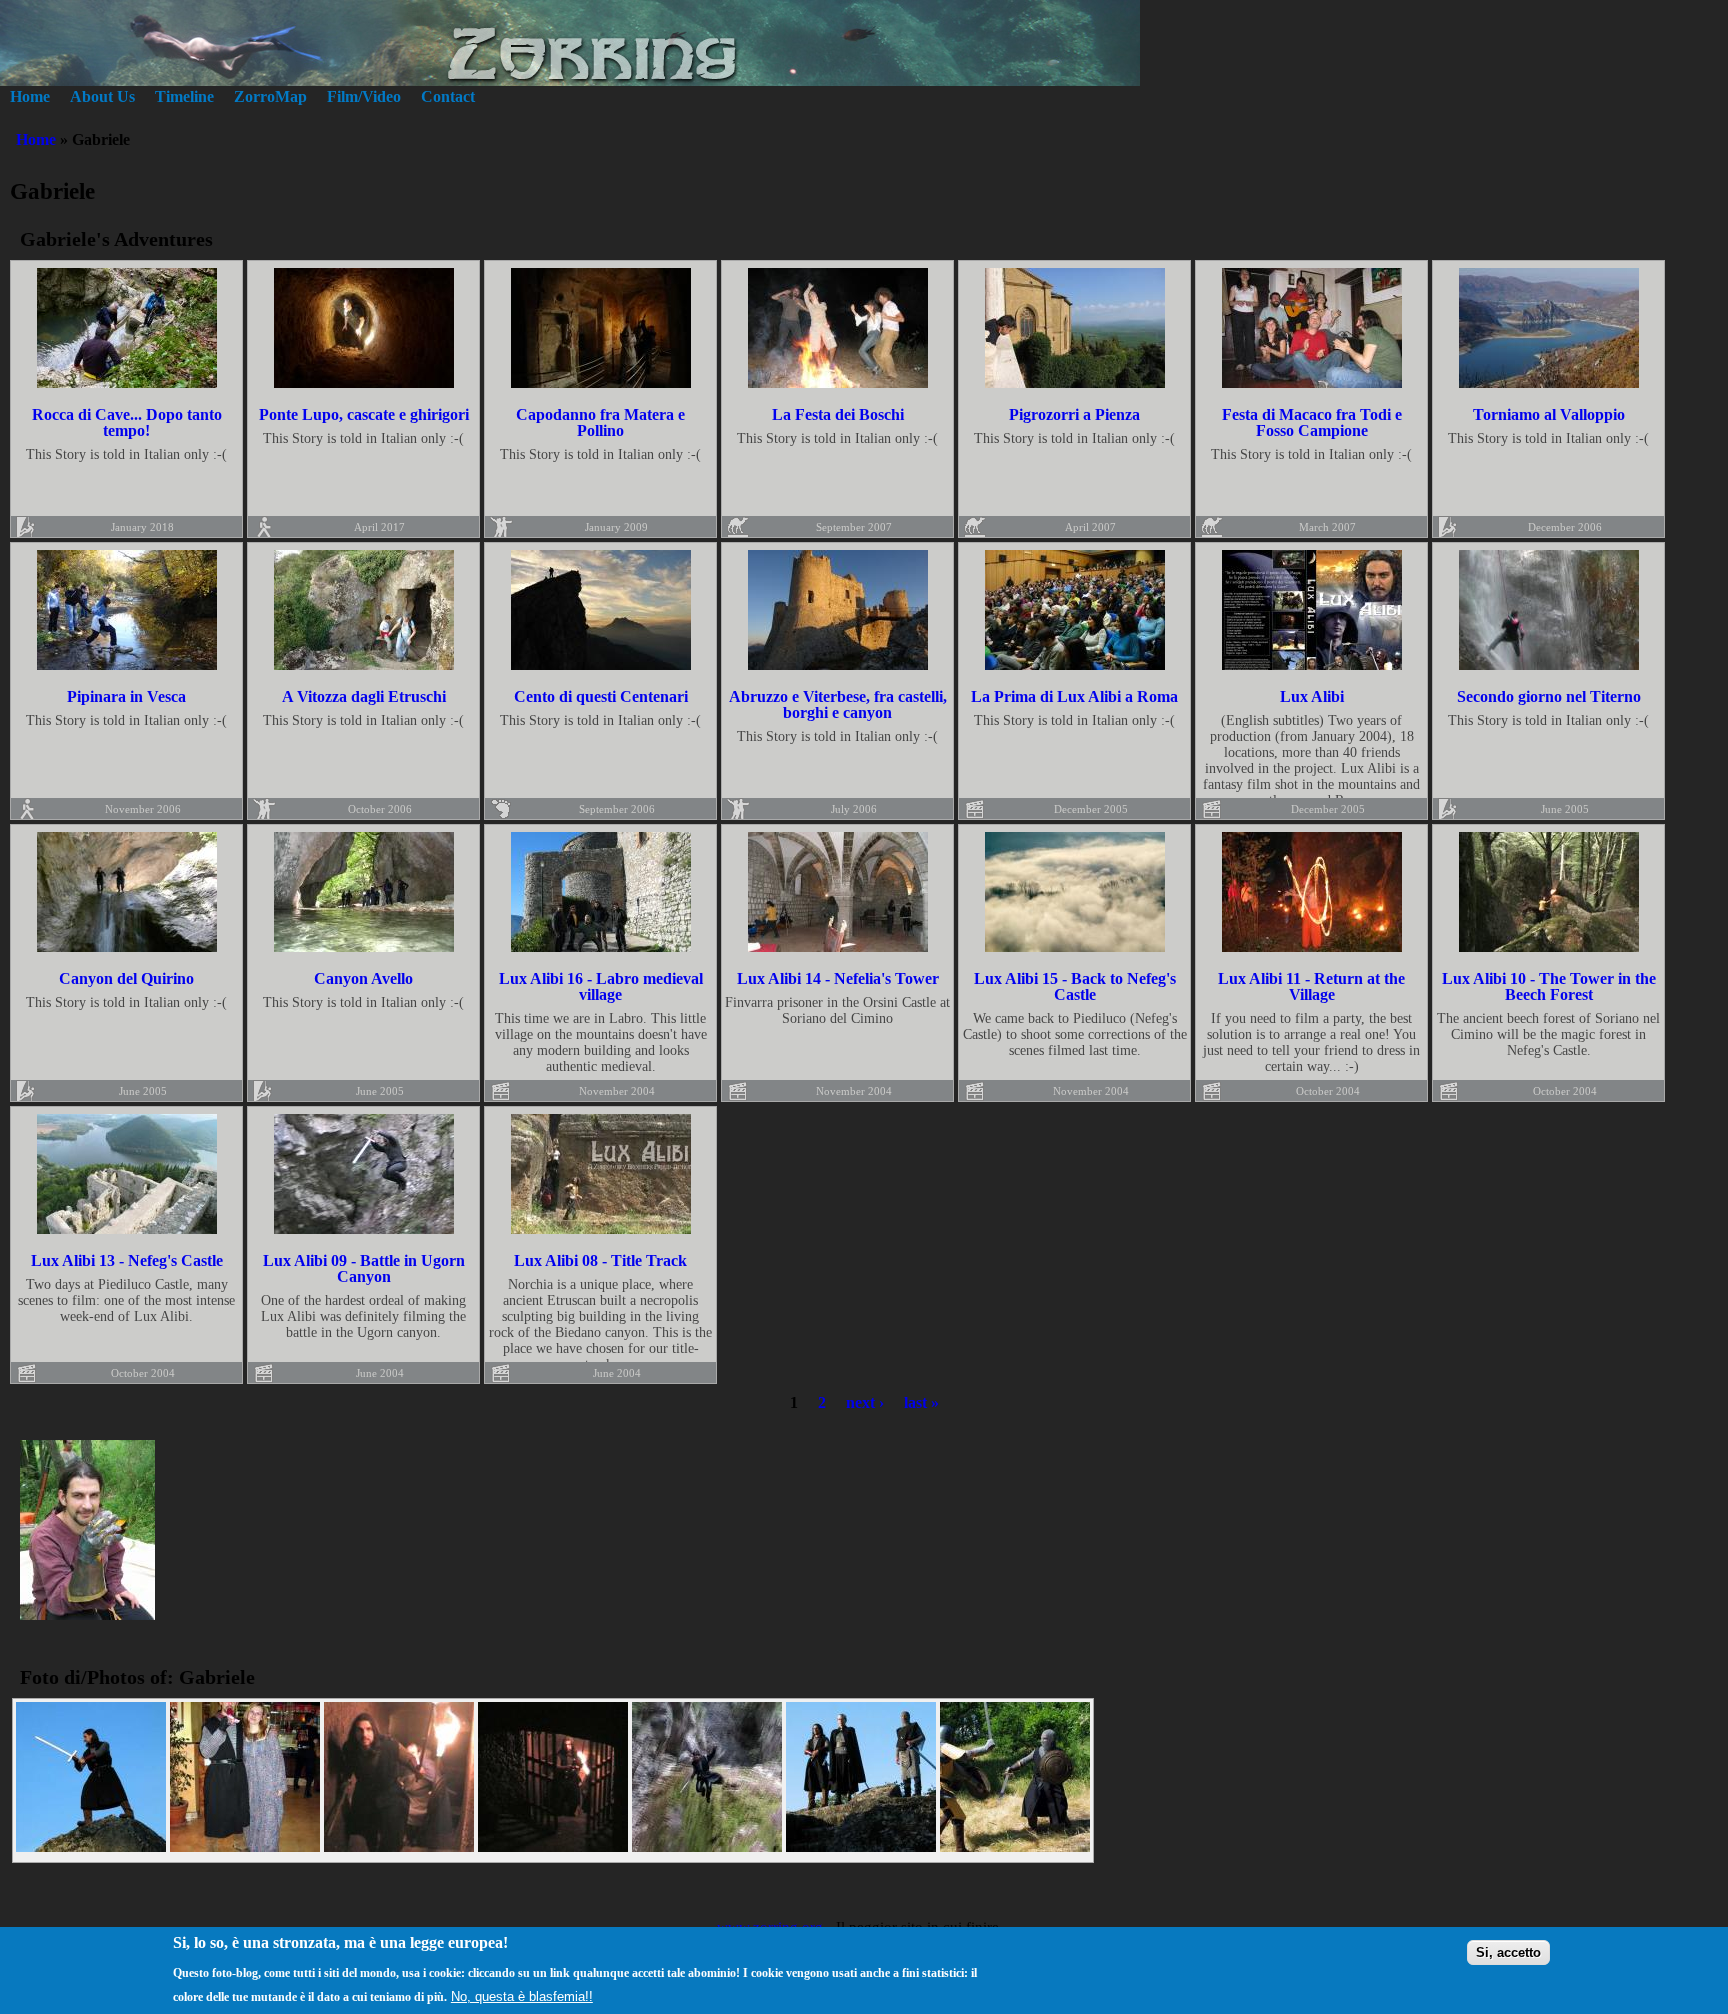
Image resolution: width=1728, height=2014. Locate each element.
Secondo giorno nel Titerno (1549, 696)
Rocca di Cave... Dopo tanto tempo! (127, 422)
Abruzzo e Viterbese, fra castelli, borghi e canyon (838, 704)
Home (30, 96)
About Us (102, 96)
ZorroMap (270, 96)
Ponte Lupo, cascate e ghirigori (364, 414)
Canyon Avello (363, 978)
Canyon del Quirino (126, 978)
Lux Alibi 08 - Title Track (600, 1260)
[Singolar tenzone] (1015, 1846)
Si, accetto (1508, 1952)
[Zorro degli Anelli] (861, 1846)
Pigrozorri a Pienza (1074, 414)
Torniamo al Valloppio (1549, 414)
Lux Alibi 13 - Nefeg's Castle (127, 1260)
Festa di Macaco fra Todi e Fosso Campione (1312, 422)
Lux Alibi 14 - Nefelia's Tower (838, 978)
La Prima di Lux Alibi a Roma (1074, 696)
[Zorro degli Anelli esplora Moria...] (399, 1846)
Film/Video (364, 96)
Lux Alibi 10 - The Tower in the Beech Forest (1549, 986)
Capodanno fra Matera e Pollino (600, 422)
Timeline (184, 96)
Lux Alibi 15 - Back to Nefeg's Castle (1075, 986)
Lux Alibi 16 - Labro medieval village (601, 986)
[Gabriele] (87, 1614)
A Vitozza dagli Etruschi (364, 696)
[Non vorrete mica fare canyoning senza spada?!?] (707, 1846)
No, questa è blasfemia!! (522, 1995)
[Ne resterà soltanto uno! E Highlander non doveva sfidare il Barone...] (91, 1846)
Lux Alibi (1312, 696)
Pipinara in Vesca (126, 696)
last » (921, 1402)
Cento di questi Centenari (601, 696)
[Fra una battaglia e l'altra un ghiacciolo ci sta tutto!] (245, 1846)
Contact (448, 96)
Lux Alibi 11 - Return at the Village (1311, 986)
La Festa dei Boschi (838, 414)
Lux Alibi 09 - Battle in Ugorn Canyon (364, 1268)
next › (865, 1402)
